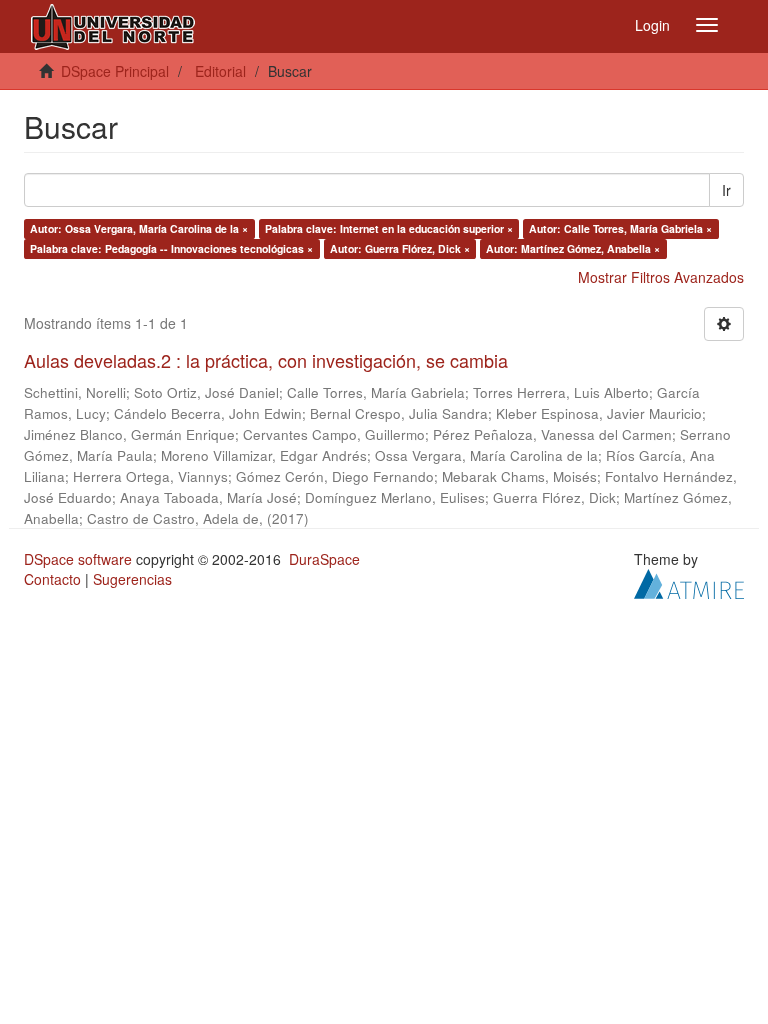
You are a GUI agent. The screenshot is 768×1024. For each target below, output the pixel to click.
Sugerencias (132, 579)
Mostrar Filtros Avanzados (661, 277)
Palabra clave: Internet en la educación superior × (389, 228)
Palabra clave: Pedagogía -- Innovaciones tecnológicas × (171, 248)
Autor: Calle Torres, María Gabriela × (620, 228)
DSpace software (78, 559)
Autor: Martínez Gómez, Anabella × (573, 248)
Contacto (52, 579)
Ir (726, 190)
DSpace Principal (115, 71)
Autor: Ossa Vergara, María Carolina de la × (139, 228)
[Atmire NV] (689, 581)
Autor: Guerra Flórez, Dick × (400, 248)
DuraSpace (324, 559)
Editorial (220, 71)
